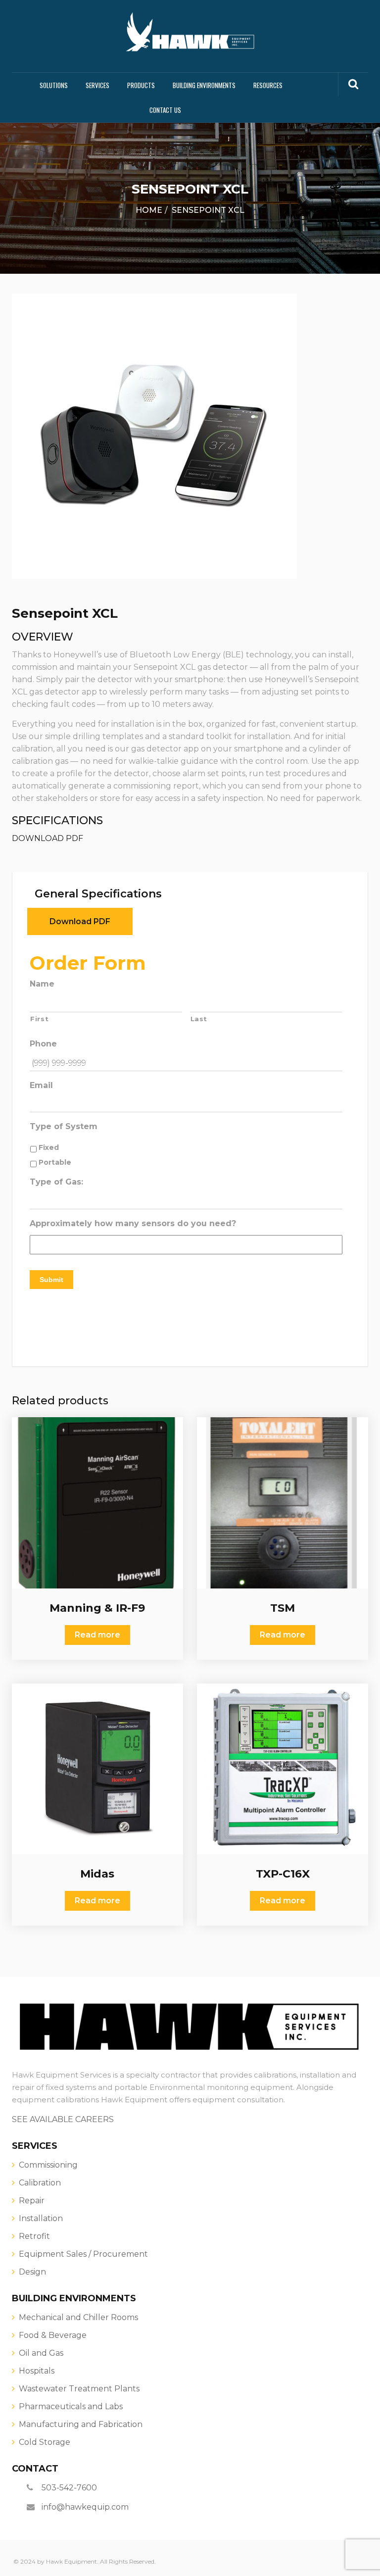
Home (149, 210)
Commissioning (48, 2165)
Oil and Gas (41, 2353)
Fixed (49, 1147)
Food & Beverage (53, 2335)
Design (32, 2272)
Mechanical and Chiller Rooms (78, 2317)
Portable (55, 1162)
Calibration (40, 2183)
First (39, 1019)
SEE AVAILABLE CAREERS (63, 2119)
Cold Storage (45, 2442)
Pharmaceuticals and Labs (71, 2406)
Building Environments (204, 85)
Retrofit (34, 2236)
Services (97, 85)
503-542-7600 (69, 2488)
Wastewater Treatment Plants (79, 2389)
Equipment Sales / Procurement (83, 2254)
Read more (97, 1635)
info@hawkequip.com (85, 2507)
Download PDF (80, 921)
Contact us (165, 110)
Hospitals (37, 2371)
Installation (41, 2218)
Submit (51, 1280)
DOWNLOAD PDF (47, 838)
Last (199, 1019)
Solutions (54, 85)
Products (141, 85)
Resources (268, 85)
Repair (32, 2201)
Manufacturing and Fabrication (81, 2424)
